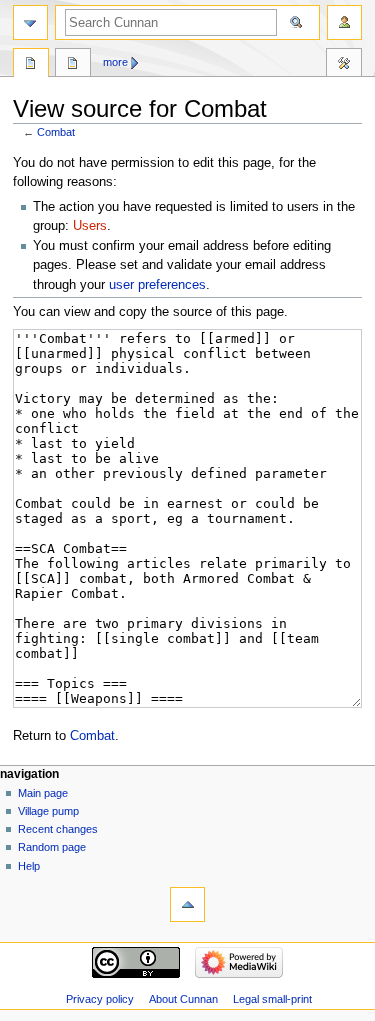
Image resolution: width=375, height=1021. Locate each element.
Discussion (73, 65)
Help (29, 866)
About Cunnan (183, 999)
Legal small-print (272, 999)
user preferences (157, 285)
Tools (344, 65)
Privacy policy (100, 999)
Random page (52, 847)
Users (90, 226)
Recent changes (58, 829)
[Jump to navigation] (30, 22)
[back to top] (187, 904)
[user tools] (344, 22)
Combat (56, 132)
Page (31, 65)
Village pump (48, 811)
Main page (43, 793)
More (115, 62)
